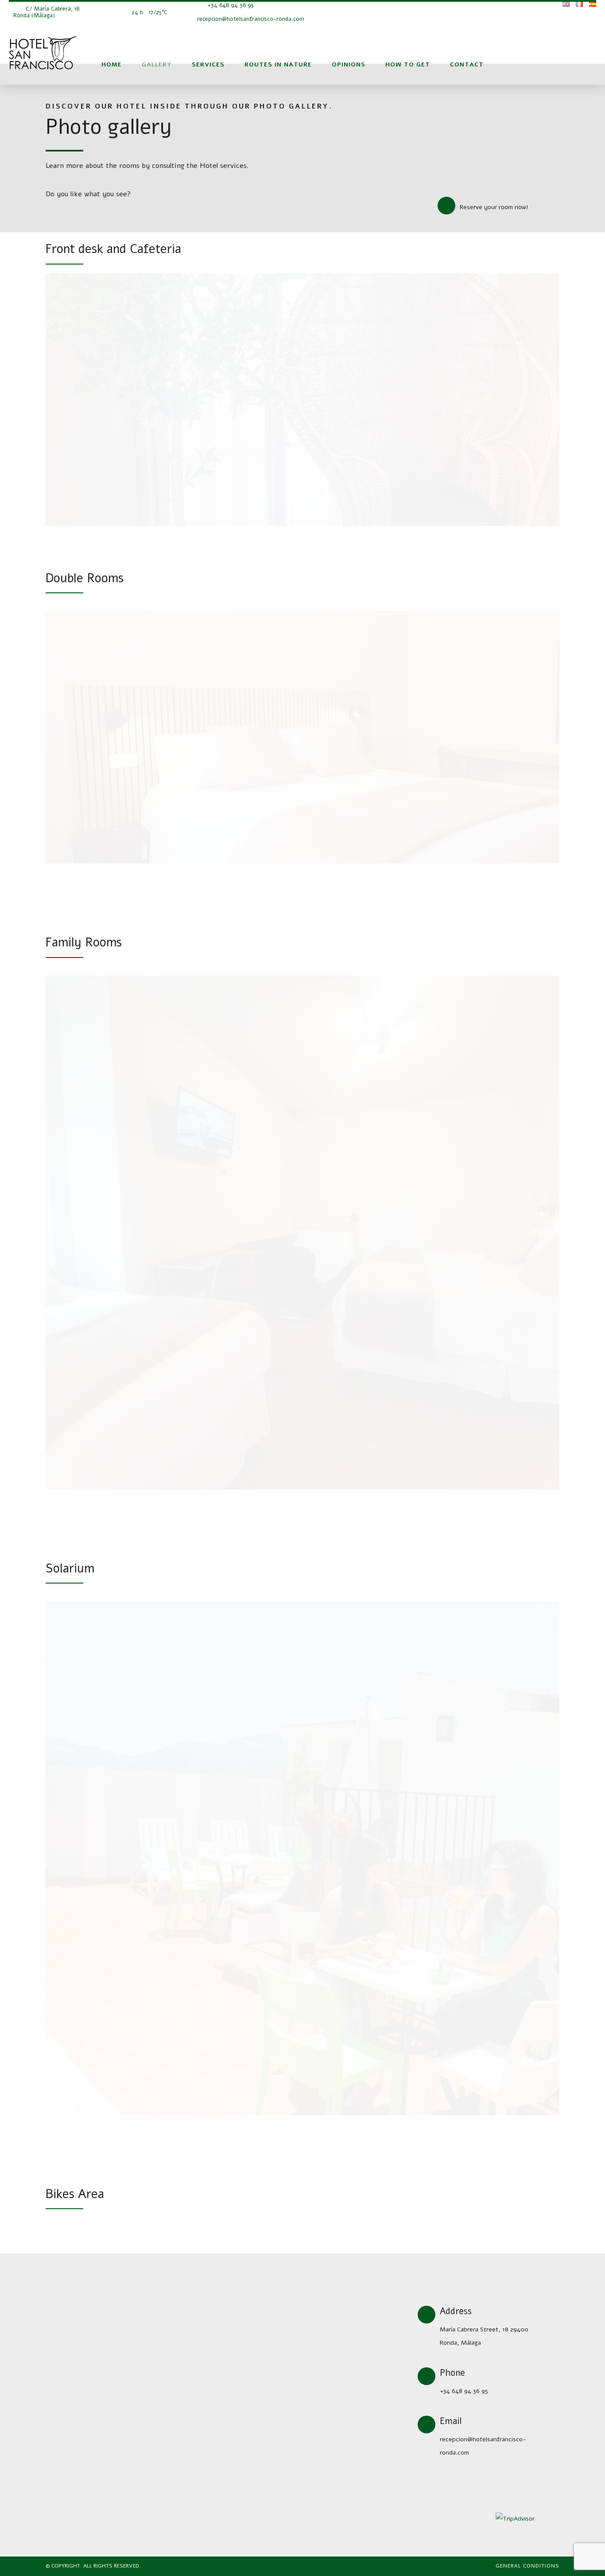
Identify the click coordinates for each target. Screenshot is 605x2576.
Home (112, 64)
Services (208, 64)
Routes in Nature (278, 64)
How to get (408, 64)
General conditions (527, 2566)
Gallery (157, 64)
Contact (467, 64)
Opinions (349, 64)
